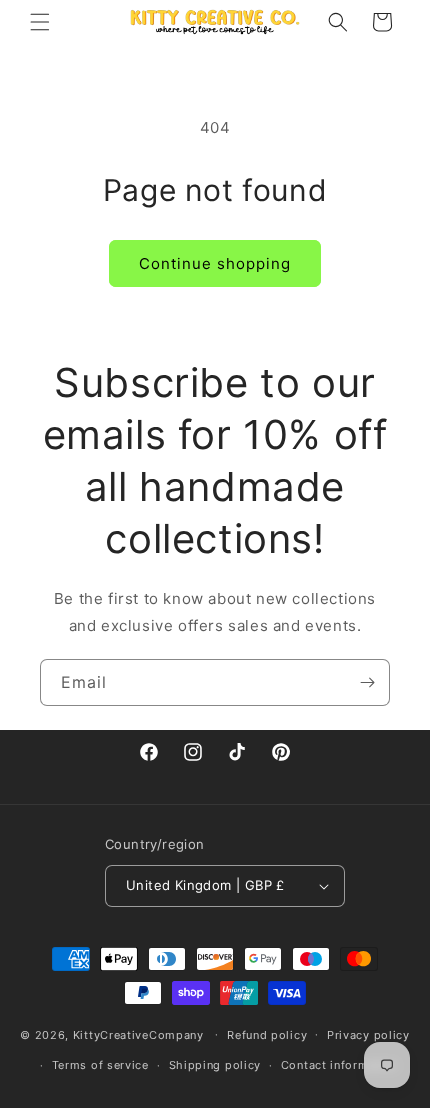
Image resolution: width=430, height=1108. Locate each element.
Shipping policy (215, 1065)
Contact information (339, 1065)
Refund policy (267, 1035)
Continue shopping (215, 263)
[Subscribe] (367, 682)
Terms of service (100, 1065)
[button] (40, 22)
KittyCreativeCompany (138, 1034)
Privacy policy (368, 1035)
